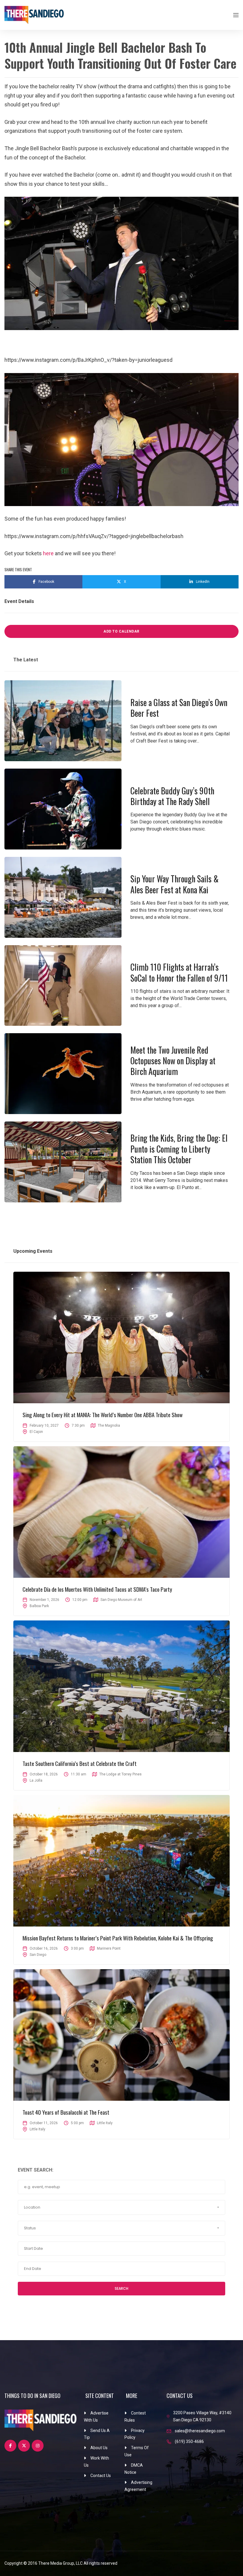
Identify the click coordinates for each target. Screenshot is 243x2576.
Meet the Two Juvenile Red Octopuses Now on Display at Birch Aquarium (173, 1061)
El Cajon (36, 1432)
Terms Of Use (137, 2451)
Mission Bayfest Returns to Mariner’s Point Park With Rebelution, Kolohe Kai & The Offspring (118, 1938)
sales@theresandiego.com (200, 2431)
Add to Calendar (121, 631)
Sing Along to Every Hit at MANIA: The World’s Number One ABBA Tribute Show (103, 1415)
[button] (121, 2207)
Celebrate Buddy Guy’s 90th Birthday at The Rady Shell (172, 796)
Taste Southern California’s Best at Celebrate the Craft (80, 1763)
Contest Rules (135, 2417)
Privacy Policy (135, 2434)
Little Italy (37, 2129)
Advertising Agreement (138, 2486)
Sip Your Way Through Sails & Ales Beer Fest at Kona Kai (175, 884)
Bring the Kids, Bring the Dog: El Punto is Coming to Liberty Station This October (179, 1149)
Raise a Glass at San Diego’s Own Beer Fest (179, 708)
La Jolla (36, 1780)
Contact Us (101, 2476)
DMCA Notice (134, 2469)
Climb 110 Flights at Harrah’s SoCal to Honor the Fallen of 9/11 (179, 972)
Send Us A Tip (97, 2434)
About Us (99, 2448)
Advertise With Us (96, 2417)
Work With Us (96, 2462)
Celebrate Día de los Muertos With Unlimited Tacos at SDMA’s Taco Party (97, 1589)
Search (121, 2288)
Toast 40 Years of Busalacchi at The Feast (66, 2112)
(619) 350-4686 (189, 2441)
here (48, 553)
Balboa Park (39, 1606)
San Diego (38, 1955)
